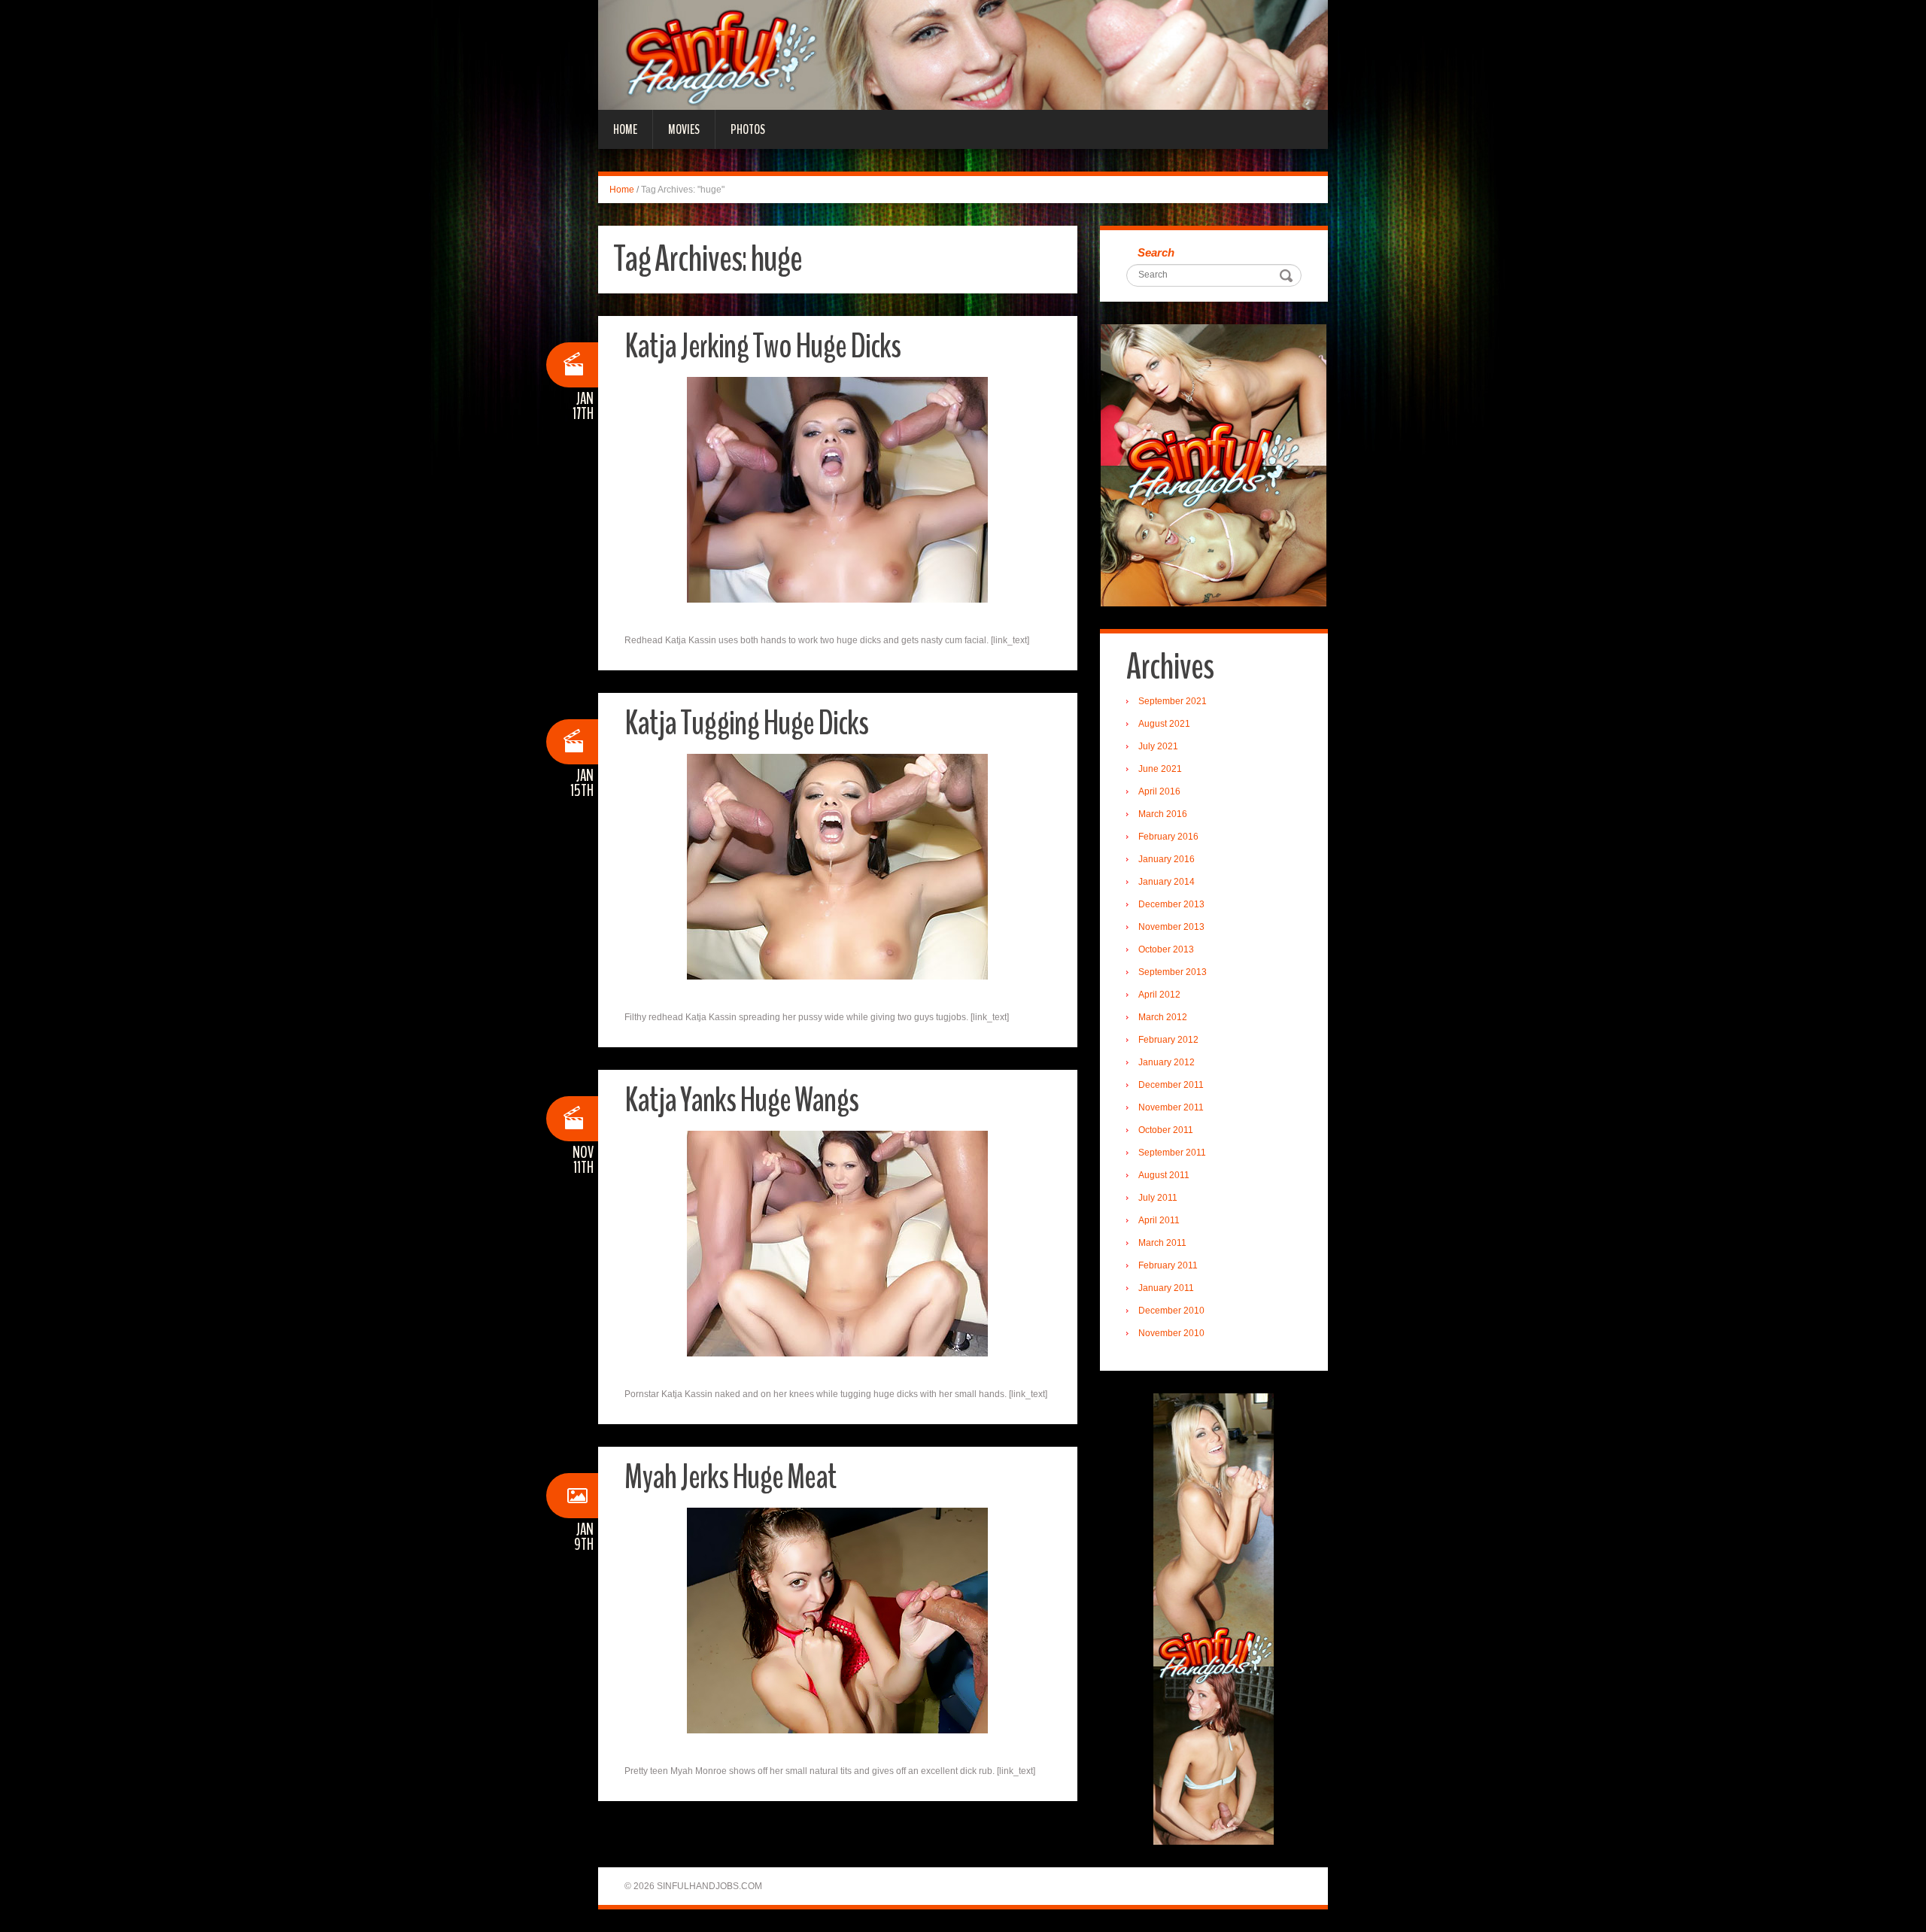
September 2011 (1172, 1153)
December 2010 (1171, 1311)
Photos (748, 129)
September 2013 (1173, 972)
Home (625, 129)
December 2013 (1171, 904)
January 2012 (1167, 1062)
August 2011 (1164, 1175)
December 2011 (1171, 1085)
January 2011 (1166, 1288)
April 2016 (1159, 791)
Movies (684, 129)
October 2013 (1166, 949)
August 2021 (1164, 724)
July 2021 (1158, 746)
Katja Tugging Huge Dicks (746, 723)
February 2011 (1168, 1265)
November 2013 (1171, 927)
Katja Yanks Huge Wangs (741, 1100)
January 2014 (1167, 882)
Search (1156, 252)
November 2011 (1171, 1107)
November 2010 (1171, 1333)
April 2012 (1159, 995)
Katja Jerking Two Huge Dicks (763, 346)
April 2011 (1159, 1220)
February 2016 (1168, 837)
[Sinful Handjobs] (963, 54)
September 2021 (1173, 701)
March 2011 (1162, 1243)
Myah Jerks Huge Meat (730, 1477)
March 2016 (1163, 814)
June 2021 (1160, 769)
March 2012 (1163, 1017)
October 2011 (1166, 1130)
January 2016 (1167, 859)
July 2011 (1158, 1198)
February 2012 (1168, 1040)
